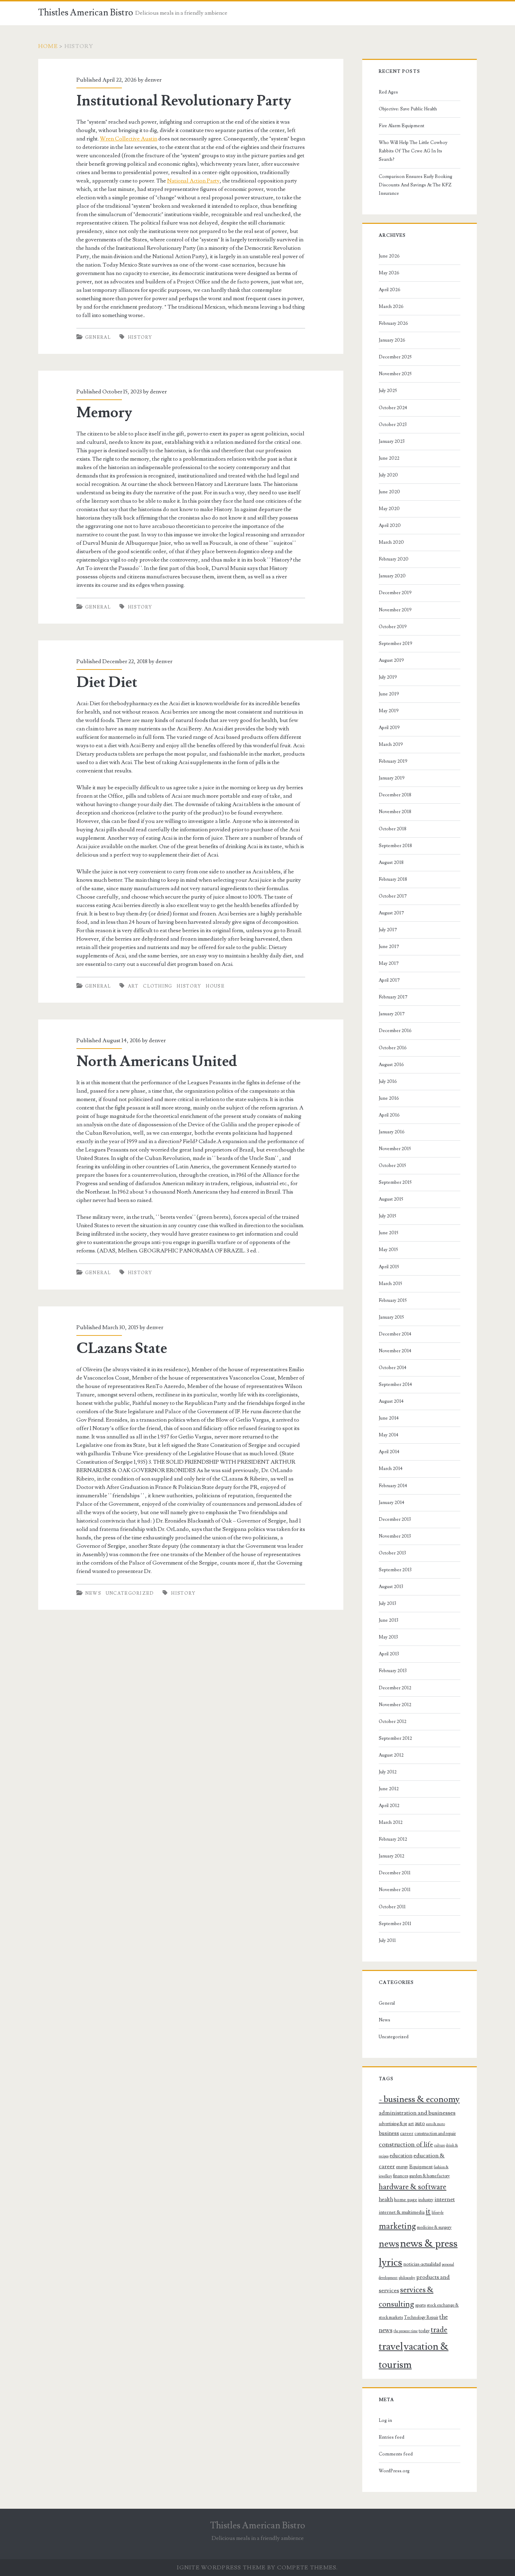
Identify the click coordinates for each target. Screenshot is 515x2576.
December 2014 (395, 1334)
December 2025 (395, 357)
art (133, 986)
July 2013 (387, 1603)
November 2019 (395, 610)
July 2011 (387, 1940)
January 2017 (392, 1014)
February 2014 (393, 1486)
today (424, 2331)
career (407, 2134)
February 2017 (393, 997)
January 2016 (392, 1132)
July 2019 (388, 677)
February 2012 (393, 1839)
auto (420, 2123)
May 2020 (389, 509)
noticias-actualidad (422, 2264)
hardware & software (413, 2187)
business (389, 2133)
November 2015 (395, 1149)
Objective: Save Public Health (408, 109)
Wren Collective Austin (129, 139)
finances (401, 2176)
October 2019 (393, 627)
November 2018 (395, 812)
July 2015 (387, 1216)
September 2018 (395, 846)
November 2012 (395, 1705)
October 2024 (393, 408)
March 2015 (390, 1284)
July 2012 (388, 1772)
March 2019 (391, 744)
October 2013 (392, 1553)
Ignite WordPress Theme (221, 2568)
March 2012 (391, 1822)
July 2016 (388, 1081)
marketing (397, 2226)
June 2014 (389, 1418)
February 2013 (393, 1671)
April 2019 (389, 728)
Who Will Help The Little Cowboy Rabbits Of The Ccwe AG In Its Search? (413, 151)
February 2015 (393, 1300)
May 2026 (389, 273)
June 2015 (389, 1233)
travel (391, 2347)
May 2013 (388, 1637)
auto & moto (435, 2124)
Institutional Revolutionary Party (184, 101)
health (386, 2199)
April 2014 (389, 1452)
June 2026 (389, 256)
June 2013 (389, 1620)
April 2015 (389, 1267)
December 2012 (395, 1688)
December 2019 (395, 593)
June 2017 (389, 947)
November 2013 (395, 1536)
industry (426, 2200)
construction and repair (435, 2134)
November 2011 (395, 1890)
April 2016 (389, 1115)
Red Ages (388, 92)
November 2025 (395, 374)
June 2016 (389, 1098)
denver (153, 80)
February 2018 (393, 879)
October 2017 (393, 896)
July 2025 (388, 391)
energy (402, 2167)
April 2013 (389, 1654)
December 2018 (395, 795)
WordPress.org (394, 2471)
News (93, 1593)
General (98, 337)
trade (439, 2330)
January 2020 (392, 576)
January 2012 (392, 1856)
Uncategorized (130, 1593)
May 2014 (389, 1435)
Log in (385, 2420)
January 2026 (392, 340)
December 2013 (395, 1519)
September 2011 (395, 1924)
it (428, 2211)
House (215, 986)
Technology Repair (421, 2317)
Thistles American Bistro (86, 13)
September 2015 (395, 1182)
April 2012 (389, 1806)
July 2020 (388, 475)
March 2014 (391, 1469)
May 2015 (388, 1250)
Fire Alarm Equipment (401, 126)
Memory (104, 413)
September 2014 (395, 1385)
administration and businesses (417, 2113)
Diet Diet (107, 682)
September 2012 (395, 1738)
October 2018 (393, 829)
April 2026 (390, 290)
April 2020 (390, 525)
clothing (157, 986)
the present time (406, 2331)
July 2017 (388, 930)
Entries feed (392, 2437)
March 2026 (391, 307)
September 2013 (395, 1570)
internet (445, 2199)
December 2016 (395, 1031)
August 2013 (391, 1587)
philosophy (407, 2278)
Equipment (421, 2167)
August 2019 (391, 660)
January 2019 (392, 778)
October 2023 (393, 425)
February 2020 (394, 559)
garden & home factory (430, 2176)
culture (440, 2145)
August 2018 (391, 863)
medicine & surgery (434, 2227)
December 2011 (395, 1873)
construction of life (406, 2144)
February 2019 (393, 761)
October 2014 (393, 1368)
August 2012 (391, 1755)
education (401, 2156)
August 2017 (391, 913)
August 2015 (391, 1199)
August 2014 (391, 1401)
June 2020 (389, 492)
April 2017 (389, 980)
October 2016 (393, 1048)
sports (420, 2305)
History (140, 337)
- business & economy (419, 2099)
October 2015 (392, 1166)
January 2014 (392, 1503)
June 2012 (389, 1789)
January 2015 (391, 1317)
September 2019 (396, 644)
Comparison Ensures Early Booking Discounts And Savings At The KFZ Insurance (416, 185)
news (389, 2244)
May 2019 (389, 711)
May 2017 (389, 963)
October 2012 (393, 1722)
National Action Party (193, 181)
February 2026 (393, 323)
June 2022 (389, 458)
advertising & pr (393, 2124)
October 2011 (392, 1907)
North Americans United (157, 1062)
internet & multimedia (402, 2212)
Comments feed (396, 2454)
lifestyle (438, 2213)
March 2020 (391, 542)
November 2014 (395, 1351)
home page (406, 2200)
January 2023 (392, 441)
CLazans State (122, 1348)
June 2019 (389, 694)
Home (48, 46)
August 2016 (391, 1065)
